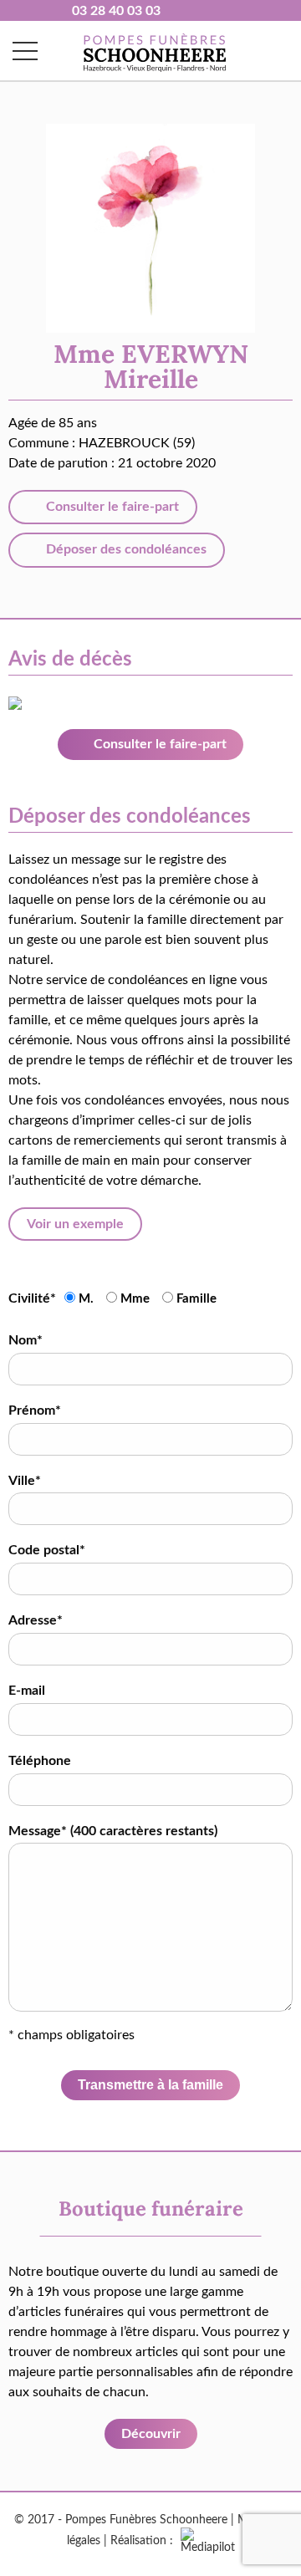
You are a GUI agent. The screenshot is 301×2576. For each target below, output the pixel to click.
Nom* (26, 1340)
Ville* (25, 1481)
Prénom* (35, 1410)
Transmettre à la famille (150, 2085)
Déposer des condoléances (125, 549)
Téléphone (40, 1761)
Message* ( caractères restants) (113, 1831)
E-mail (27, 1691)
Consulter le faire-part (111, 507)
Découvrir (151, 2434)
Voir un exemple (75, 1224)
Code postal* (47, 1550)
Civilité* (32, 1298)
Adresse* (36, 1620)
